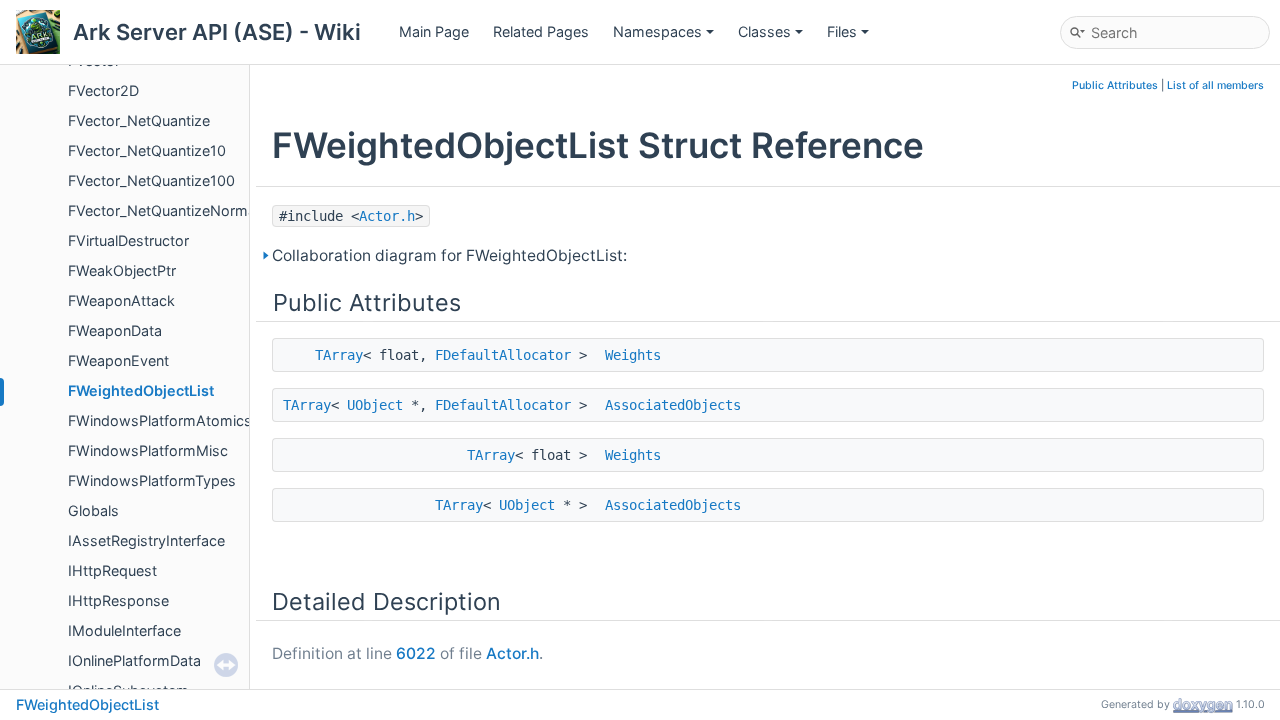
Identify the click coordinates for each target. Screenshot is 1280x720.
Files (842, 31)
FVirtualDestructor (128, 240)
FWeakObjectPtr (122, 270)
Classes (764, 31)
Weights (633, 355)
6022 (416, 653)
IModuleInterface (124, 630)
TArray (339, 355)
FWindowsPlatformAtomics (160, 420)
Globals (93, 510)
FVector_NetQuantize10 (147, 150)
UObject (375, 405)
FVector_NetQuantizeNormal (163, 210)
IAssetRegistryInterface (146, 540)
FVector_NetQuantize (139, 120)
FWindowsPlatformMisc (148, 450)
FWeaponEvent (118, 360)
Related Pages (541, 31)
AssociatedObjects (673, 405)
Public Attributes (1115, 85)
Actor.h (387, 216)
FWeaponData (115, 330)
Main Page (434, 31)
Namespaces (657, 31)
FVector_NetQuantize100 (151, 180)
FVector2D (103, 90)
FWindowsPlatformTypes (152, 480)
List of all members (1215, 85)
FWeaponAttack (121, 300)
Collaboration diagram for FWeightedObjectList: (449, 255)
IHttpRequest (112, 570)
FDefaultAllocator (503, 355)
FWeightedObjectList (141, 390)
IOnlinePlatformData (134, 660)
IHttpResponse (118, 600)
